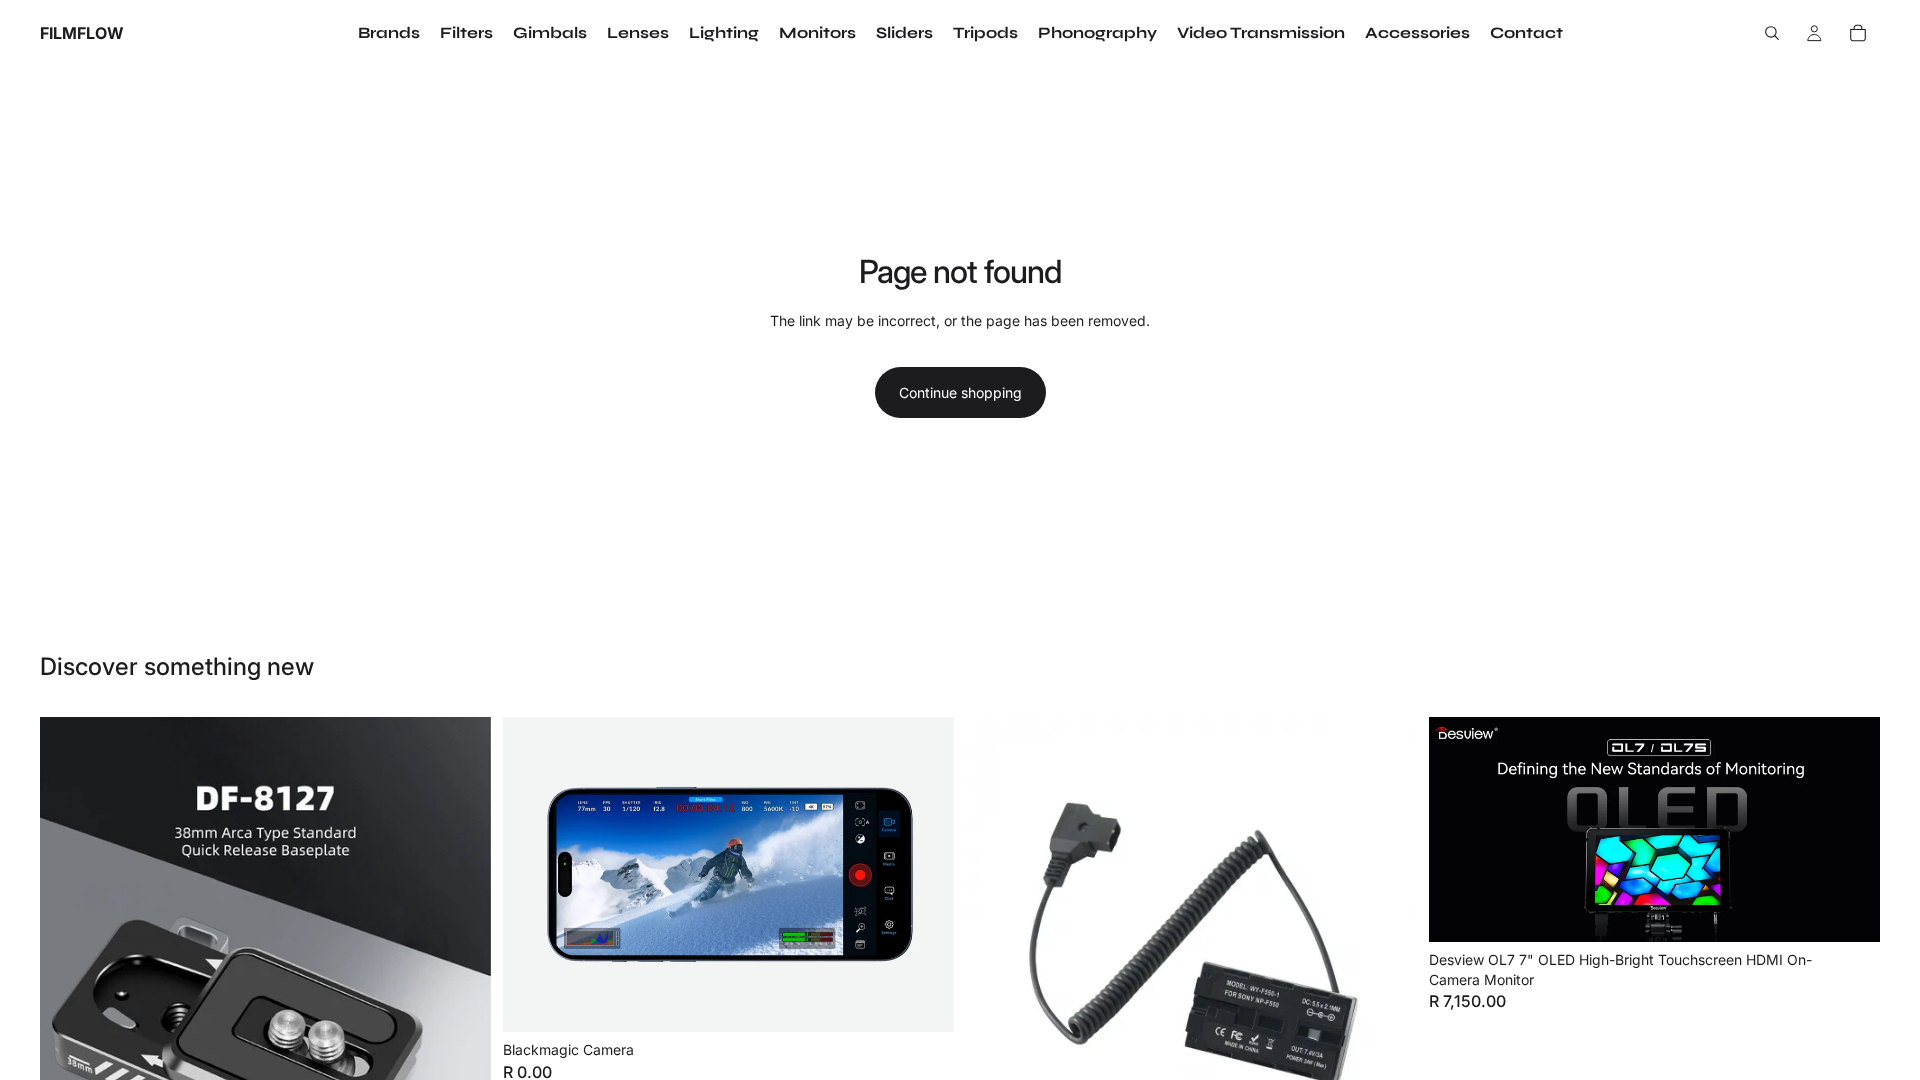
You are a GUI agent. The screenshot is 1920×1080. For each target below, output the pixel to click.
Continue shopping (960, 392)
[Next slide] (461, 942)
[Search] (1772, 33)
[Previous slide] (70, 942)
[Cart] (1858, 33)
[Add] (923, 1001)
